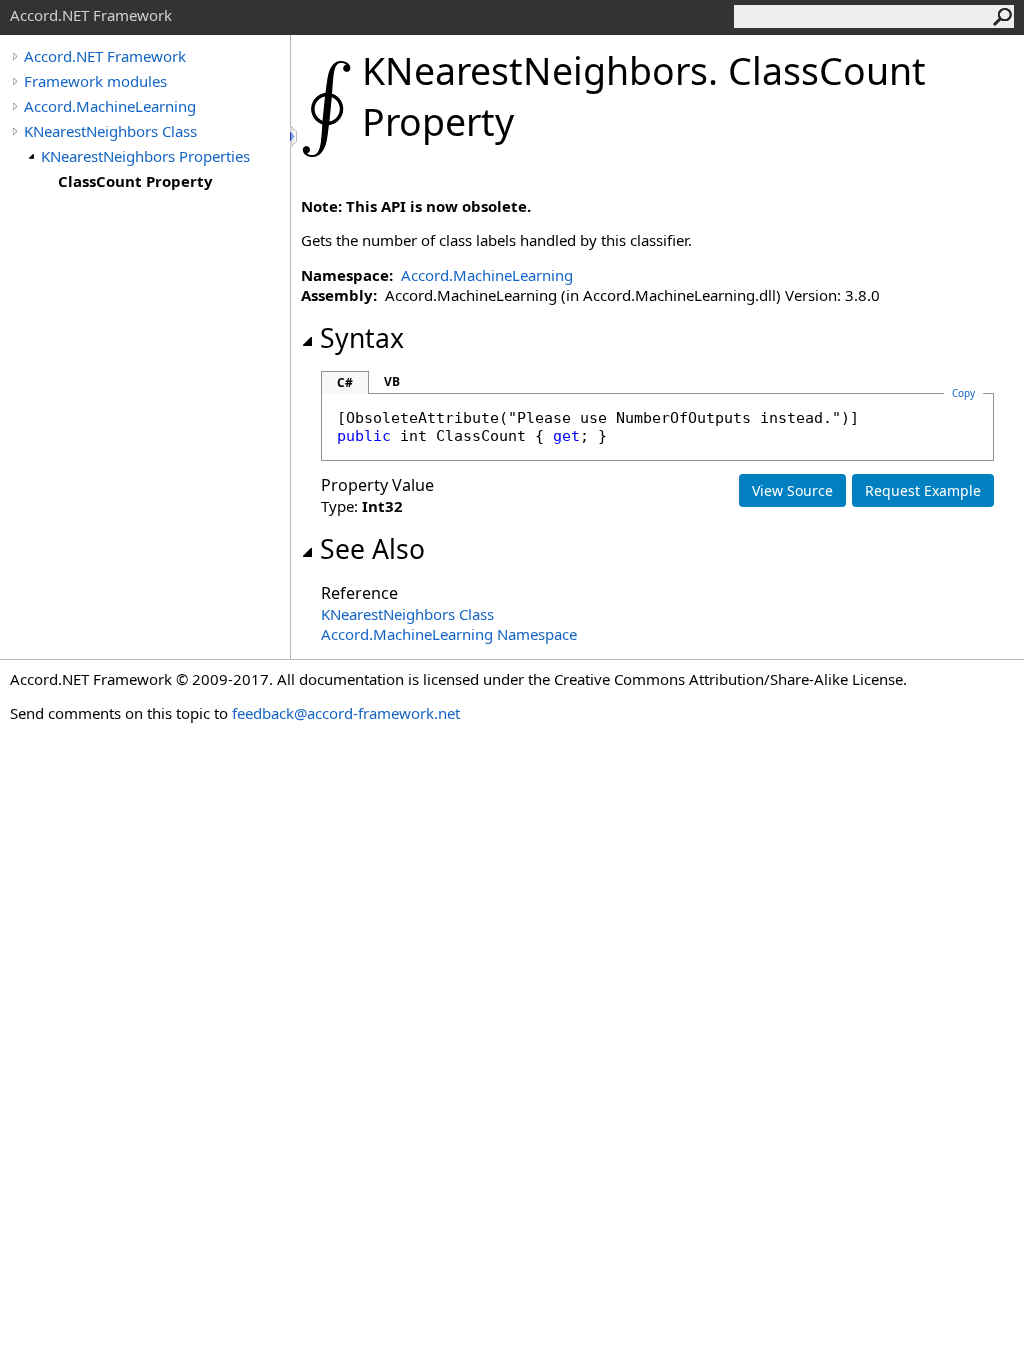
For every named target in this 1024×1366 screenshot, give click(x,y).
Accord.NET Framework (105, 56)
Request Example (923, 490)
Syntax (362, 338)
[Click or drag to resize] (295, 136)
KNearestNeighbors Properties (145, 156)
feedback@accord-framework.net (346, 713)
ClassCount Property (135, 181)
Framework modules (95, 81)
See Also (372, 549)
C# (345, 382)
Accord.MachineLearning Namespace (449, 634)
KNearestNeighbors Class (110, 131)
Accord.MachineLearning (110, 106)
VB (392, 381)
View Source (792, 490)
